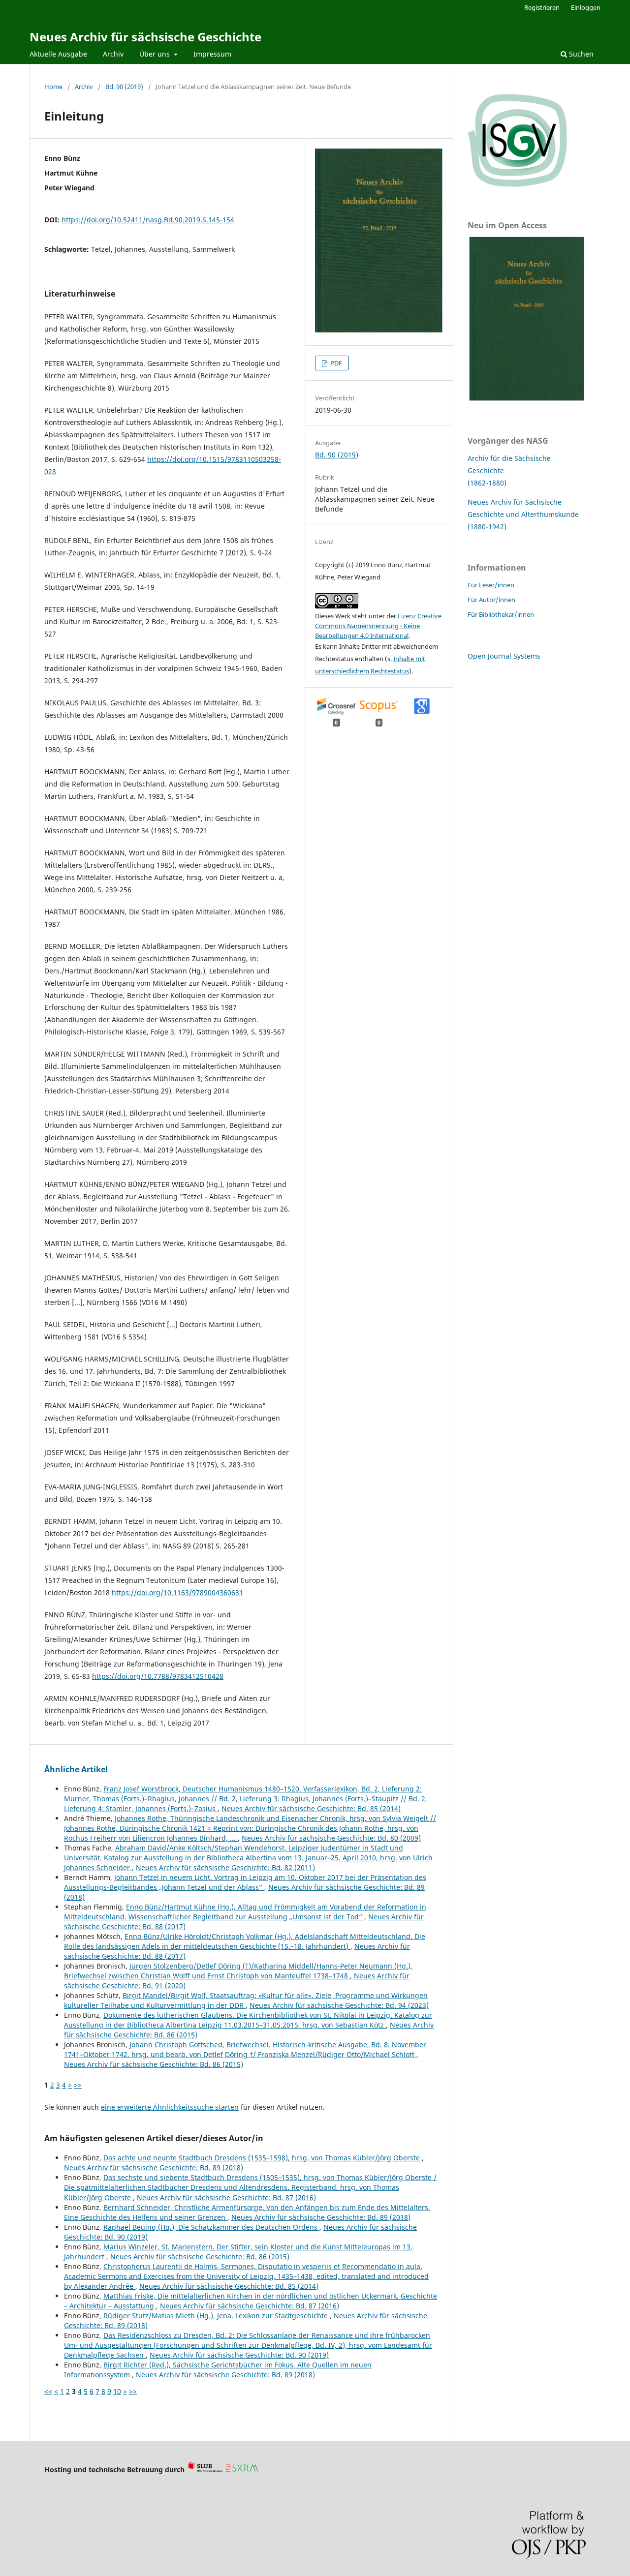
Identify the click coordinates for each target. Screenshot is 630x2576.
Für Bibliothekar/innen (501, 614)
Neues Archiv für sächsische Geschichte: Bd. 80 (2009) (331, 1838)
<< (48, 2391)
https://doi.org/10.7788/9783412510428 (158, 1676)
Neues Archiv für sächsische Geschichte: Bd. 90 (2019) (239, 2355)
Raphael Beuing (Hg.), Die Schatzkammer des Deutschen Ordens (211, 2227)
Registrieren (542, 7)
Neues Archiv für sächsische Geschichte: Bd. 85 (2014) (311, 1808)
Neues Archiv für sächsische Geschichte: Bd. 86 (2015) (154, 2064)
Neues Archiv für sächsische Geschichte (145, 37)
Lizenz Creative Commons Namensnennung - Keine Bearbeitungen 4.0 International (378, 626)
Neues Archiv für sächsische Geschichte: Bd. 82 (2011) (225, 1867)
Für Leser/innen (491, 585)
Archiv (113, 54)
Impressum (212, 54)
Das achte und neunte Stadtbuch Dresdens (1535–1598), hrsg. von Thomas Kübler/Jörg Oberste (263, 2158)
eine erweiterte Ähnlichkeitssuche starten (170, 2107)
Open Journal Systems (504, 656)
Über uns (156, 54)
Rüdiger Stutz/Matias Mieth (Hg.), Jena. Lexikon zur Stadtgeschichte (217, 2316)
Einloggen (586, 7)
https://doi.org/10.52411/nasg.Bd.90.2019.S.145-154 (148, 220)
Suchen (580, 54)
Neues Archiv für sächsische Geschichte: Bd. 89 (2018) (154, 2167)
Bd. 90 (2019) (124, 87)
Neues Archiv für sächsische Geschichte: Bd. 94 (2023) (339, 2005)
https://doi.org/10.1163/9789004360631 (177, 1592)
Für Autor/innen (491, 600)
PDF (335, 363)
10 (117, 2391)
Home (53, 87)
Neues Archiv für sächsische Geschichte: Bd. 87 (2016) (226, 2197)
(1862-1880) (487, 483)
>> (78, 2085)
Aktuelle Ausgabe (58, 54)
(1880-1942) (487, 527)
